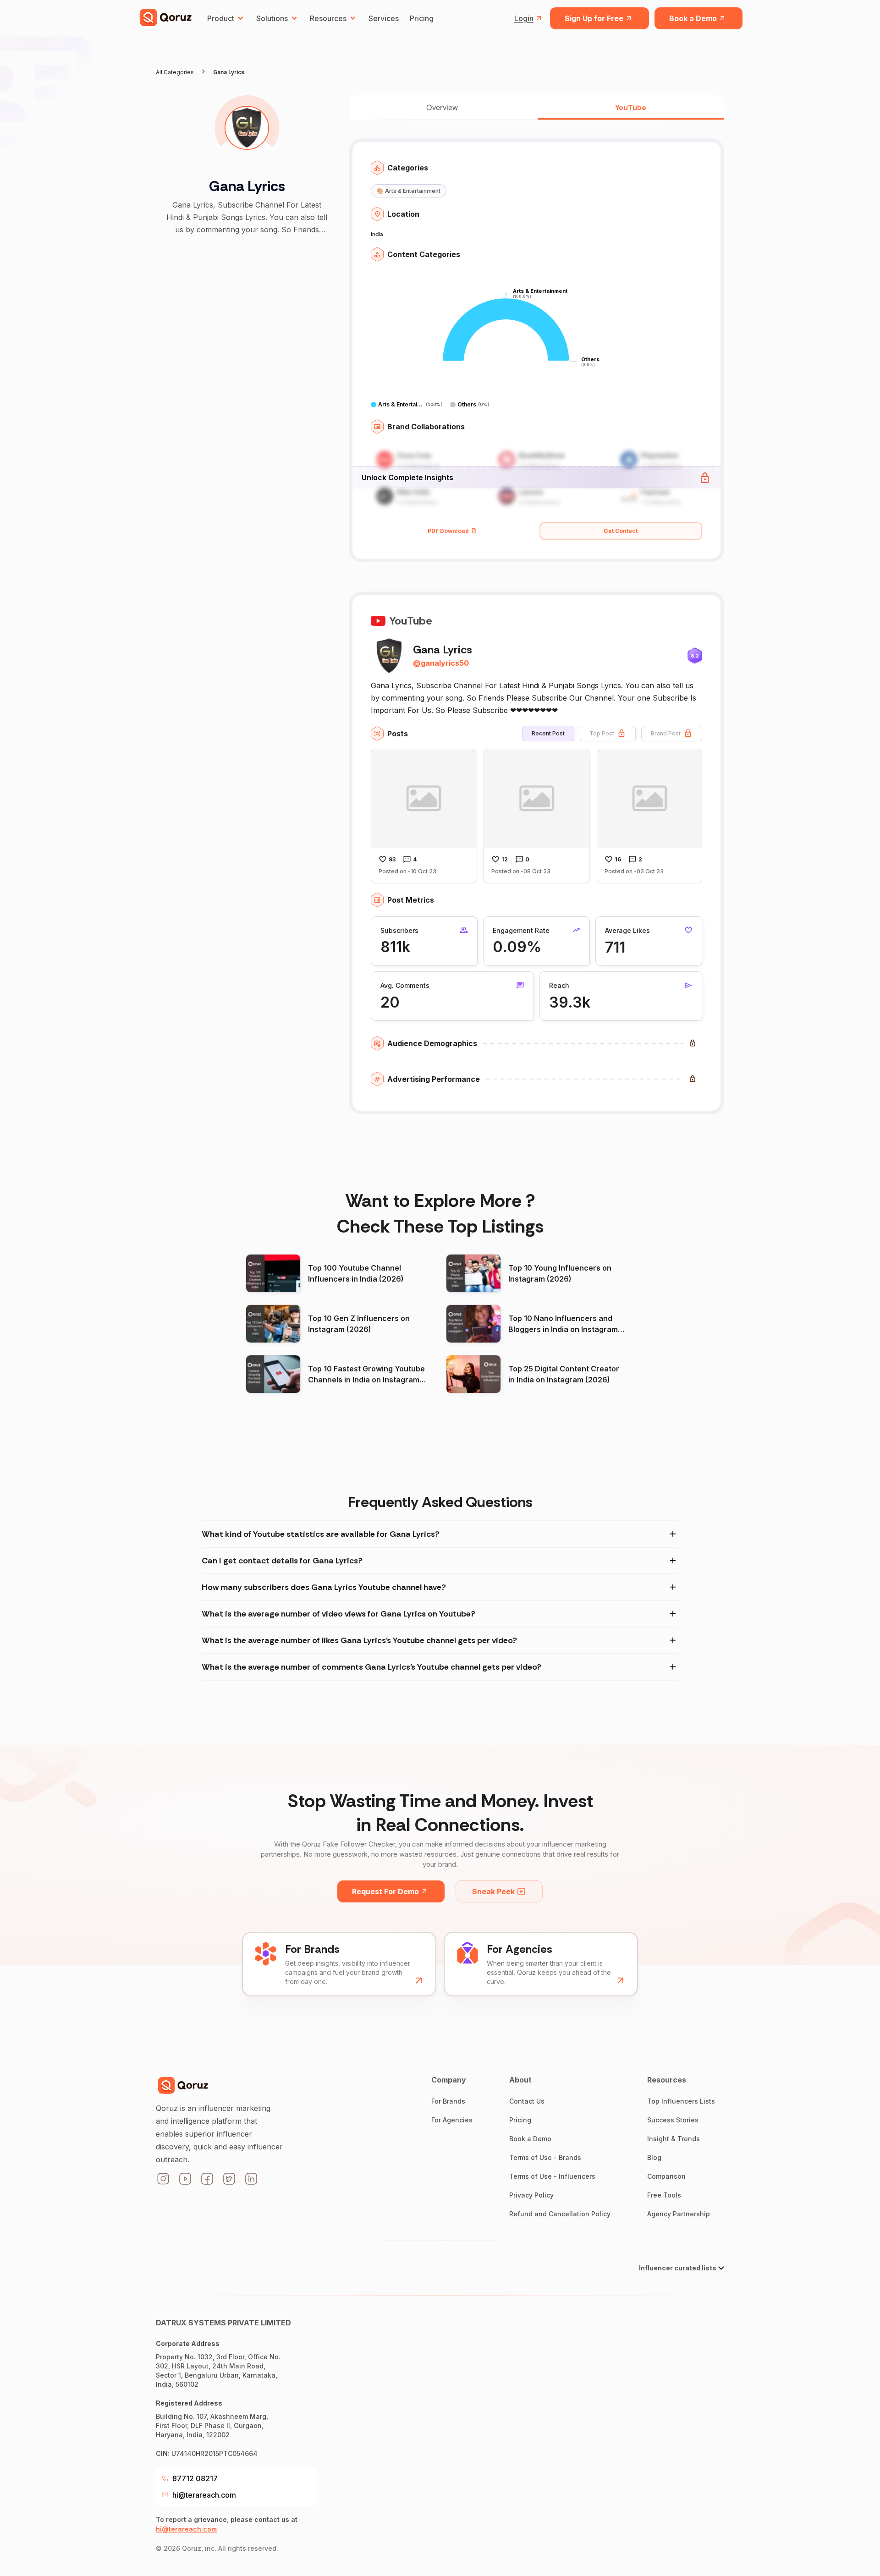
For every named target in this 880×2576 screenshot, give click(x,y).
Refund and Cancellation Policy (560, 2214)
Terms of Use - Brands (545, 2157)
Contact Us (527, 2101)
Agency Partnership (679, 2214)
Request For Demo (385, 1891)
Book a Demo (693, 18)
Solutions (272, 18)
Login (524, 18)
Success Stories (673, 2120)
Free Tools (664, 2195)
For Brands (448, 2101)
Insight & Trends (674, 2139)
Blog (654, 2157)
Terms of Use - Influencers (552, 2176)
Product (221, 18)
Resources (328, 18)
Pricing (422, 18)
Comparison (666, 2176)
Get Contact (621, 531)
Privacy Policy (531, 2195)
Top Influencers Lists (681, 2101)
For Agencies (452, 2120)
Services (384, 18)
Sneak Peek (493, 1891)
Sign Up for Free (594, 18)
